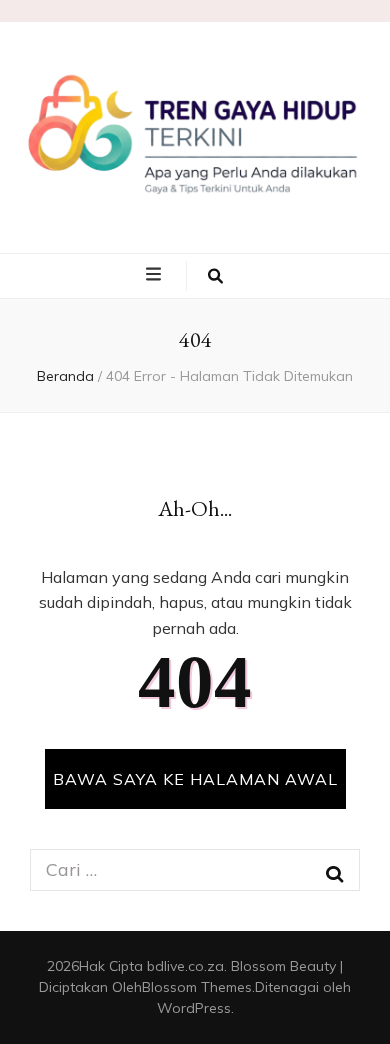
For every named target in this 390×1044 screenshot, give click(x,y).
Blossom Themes (197, 987)
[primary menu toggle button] (156, 275)
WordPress (194, 1008)
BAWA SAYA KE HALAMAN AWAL (195, 779)
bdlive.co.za (185, 966)
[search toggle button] (215, 276)
